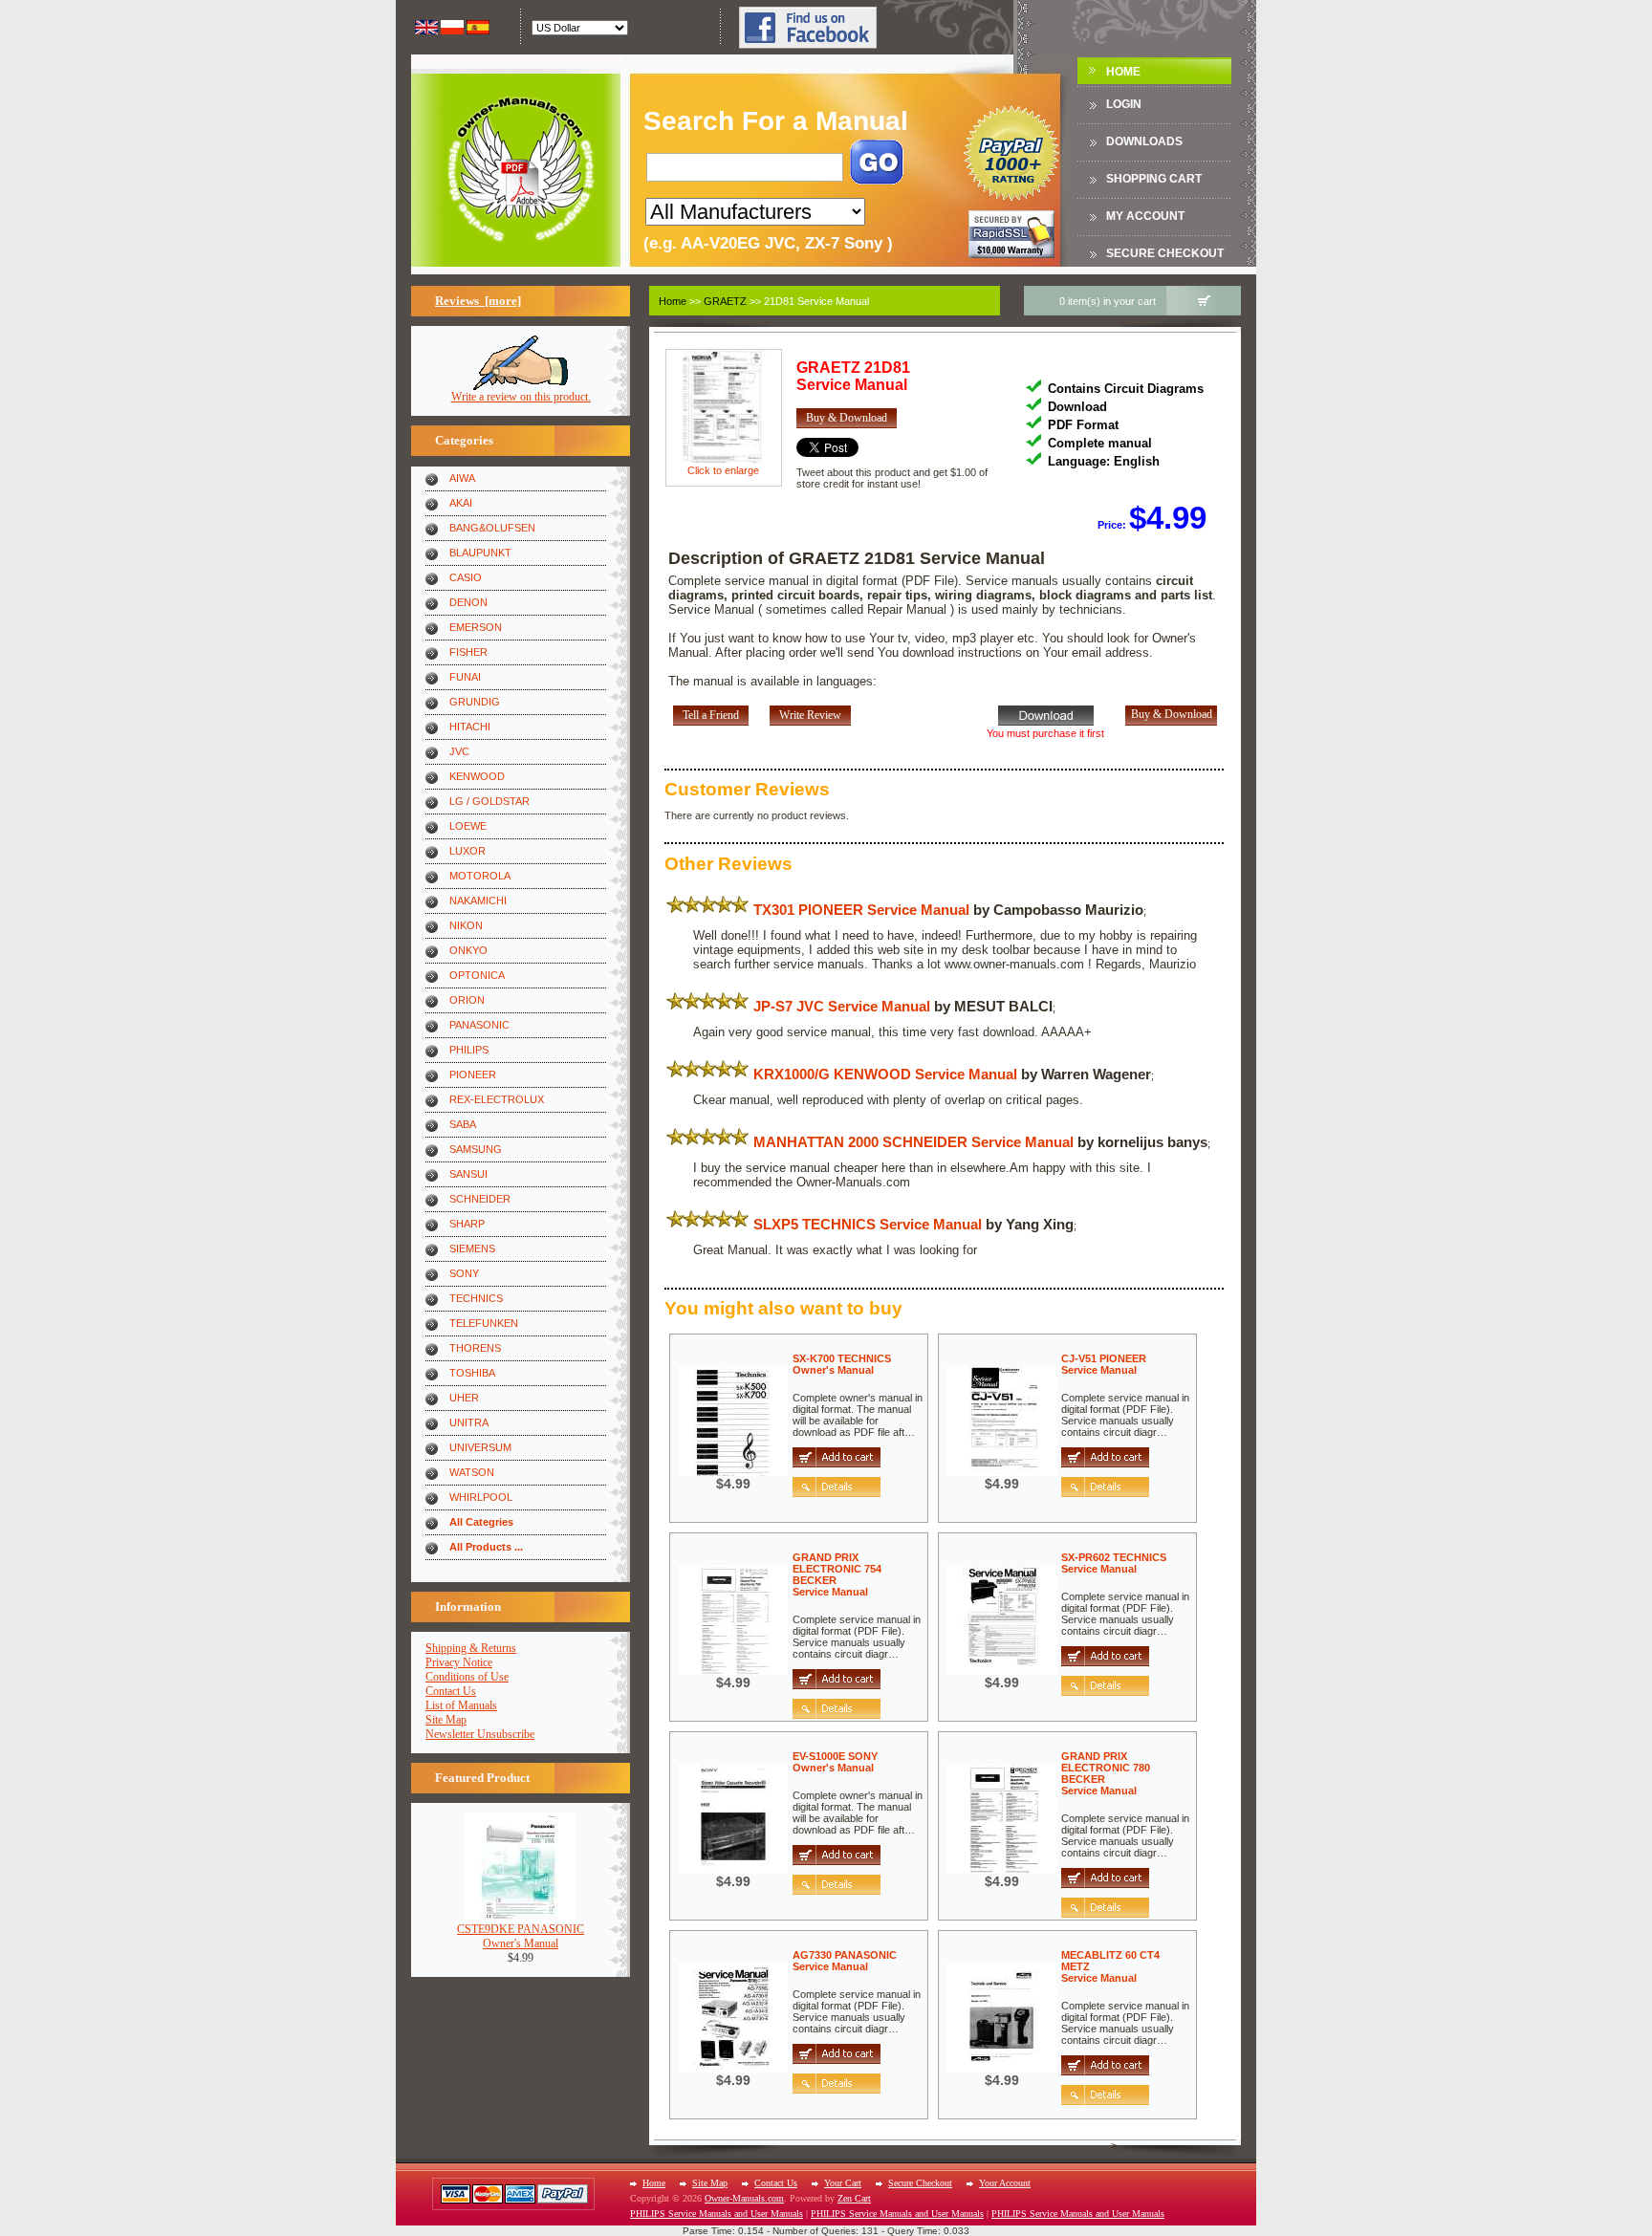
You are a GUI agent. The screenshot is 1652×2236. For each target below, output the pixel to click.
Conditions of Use (467, 1677)
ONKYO (468, 950)
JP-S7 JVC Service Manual (842, 1006)
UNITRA (469, 1422)
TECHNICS (476, 1298)
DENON (468, 602)
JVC (459, 751)
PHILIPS (469, 1050)
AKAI (461, 503)
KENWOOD (477, 776)
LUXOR (467, 851)
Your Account (1005, 2183)
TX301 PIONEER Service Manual (861, 910)
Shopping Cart (1154, 179)
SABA (463, 1124)
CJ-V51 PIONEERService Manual (1104, 1364)
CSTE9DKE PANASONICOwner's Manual (521, 1936)
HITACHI (470, 727)
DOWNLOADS (1144, 141)
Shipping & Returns (471, 1648)
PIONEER (473, 1075)
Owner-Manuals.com (744, 2198)
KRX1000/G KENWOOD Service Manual (885, 1074)
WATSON (472, 1472)
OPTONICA (477, 975)
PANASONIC (479, 1025)
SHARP (467, 1224)
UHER (464, 1398)
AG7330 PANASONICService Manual (845, 1961)
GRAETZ (725, 301)
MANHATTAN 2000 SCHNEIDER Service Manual (913, 1142)
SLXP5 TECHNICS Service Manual (868, 1224)
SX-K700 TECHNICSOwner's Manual (842, 1364)
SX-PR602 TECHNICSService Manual (1114, 1563)
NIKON (466, 925)
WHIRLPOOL (481, 1497)
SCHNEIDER (480, 1199)
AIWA (462, 478)
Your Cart (843, 2183)
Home (1123, 72)
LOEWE (468, 826)
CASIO (466, 577)
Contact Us (451, 1691)
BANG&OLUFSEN (492, 528)
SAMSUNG (476, 1149)
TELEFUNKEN (484, 1323)
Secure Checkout (1165, 253)
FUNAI (465, 677)
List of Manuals (461, 1705)
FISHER (468, 652)
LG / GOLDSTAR (489, 801)
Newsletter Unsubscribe (480, 1734)
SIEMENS (472, 1248)
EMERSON (476, 627)
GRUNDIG (475, 702)
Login (1124, 104)
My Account (1145, 216)
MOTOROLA (480, 876)
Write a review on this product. (521, 397)
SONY (464, 1273)
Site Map (446, 1720)
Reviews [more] (478, 301)
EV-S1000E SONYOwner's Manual (835, 1762)
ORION (467, 1000)
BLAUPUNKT (480, 553)
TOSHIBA (472, 1373)
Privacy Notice (459, 1662)
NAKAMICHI (478, 901)
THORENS (475, 1348)
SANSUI (468, 1174)
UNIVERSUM (480, 1447)
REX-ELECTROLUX (497, 1099)
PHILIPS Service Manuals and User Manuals (717, 2214)
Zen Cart (854, 2198)
